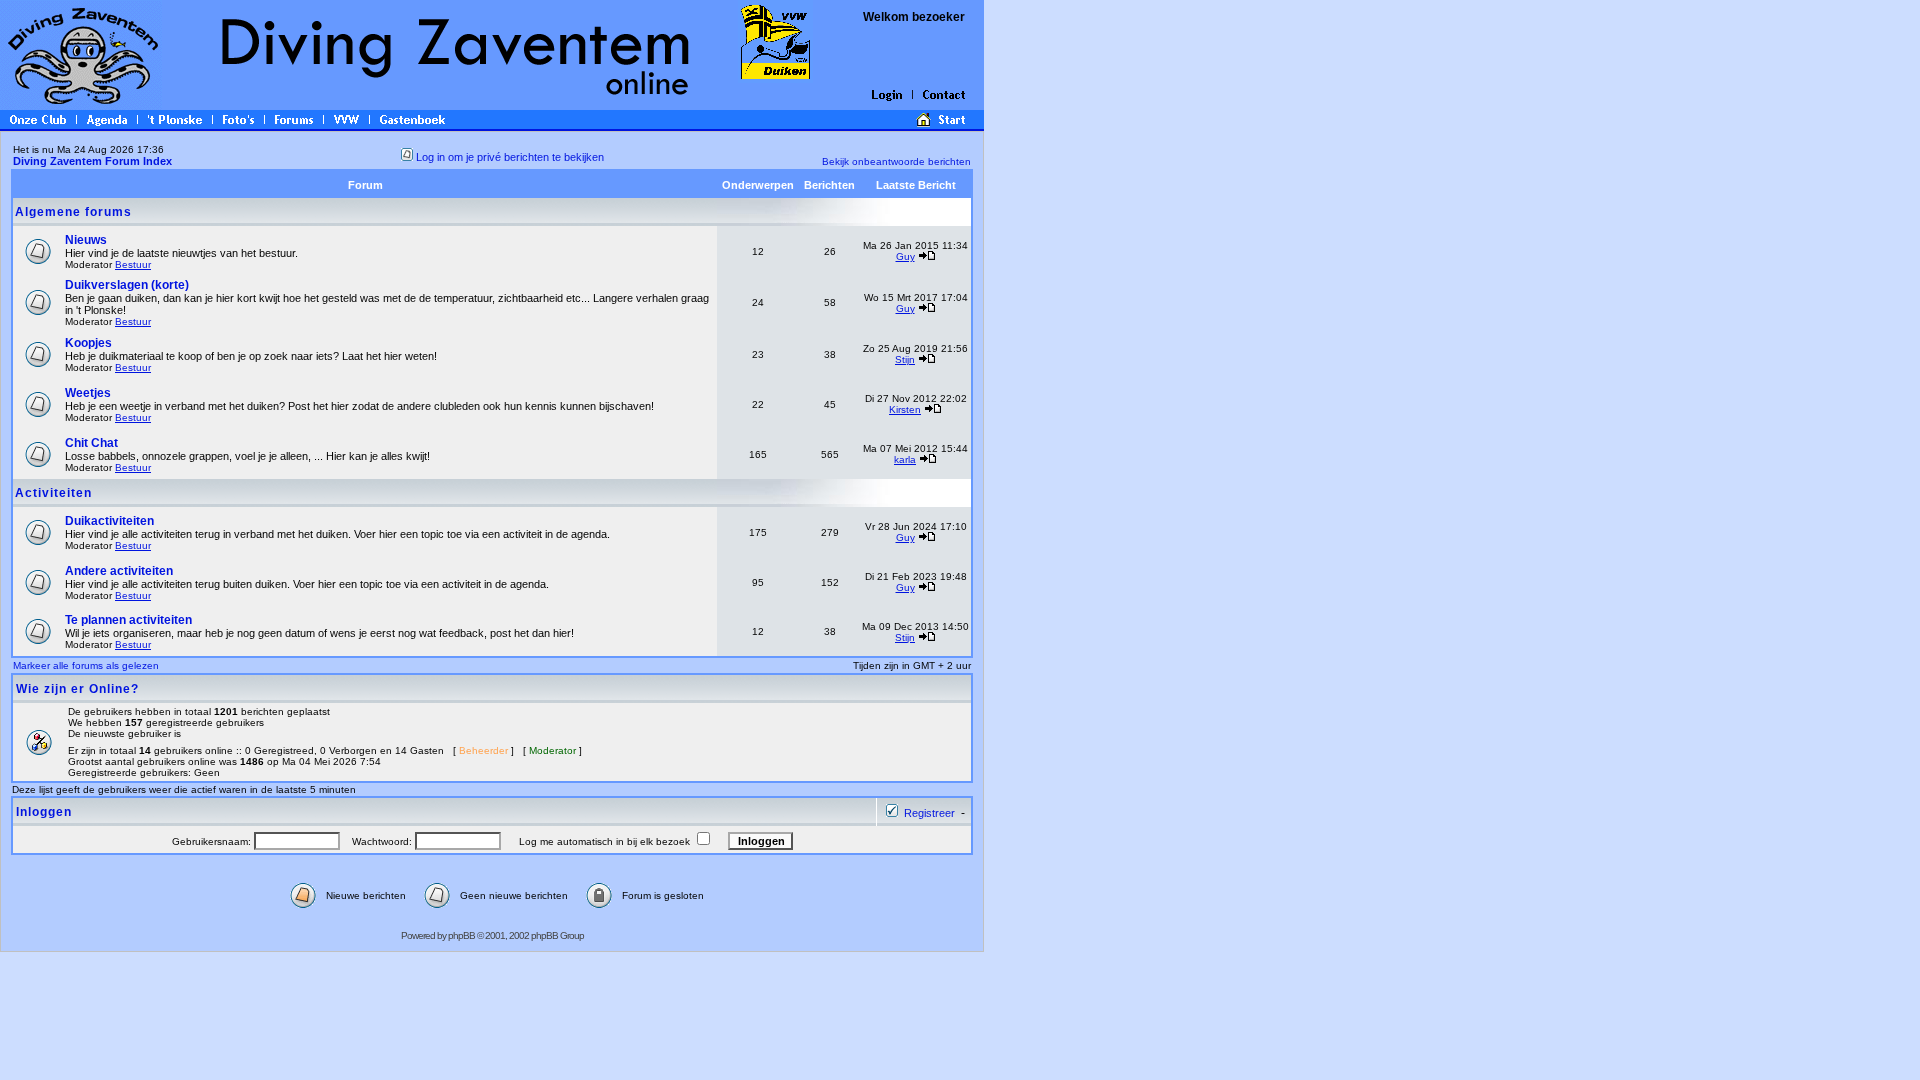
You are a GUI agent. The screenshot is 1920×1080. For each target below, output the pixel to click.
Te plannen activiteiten (128, 620)
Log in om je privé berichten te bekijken (510, 157)
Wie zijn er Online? (77, 689)
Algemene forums (73, 212)
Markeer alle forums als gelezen (86, 665)
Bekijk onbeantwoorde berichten (896, 161)
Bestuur (133, 264)
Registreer (929, 813)
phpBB (461, 935)
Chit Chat (91, 443)
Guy (905, 256)
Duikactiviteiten (109, 521)
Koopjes (88, 343)
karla (905, 459)
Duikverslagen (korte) (127, 285)
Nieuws (86, 240)
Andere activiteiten (119, 571)
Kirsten (905, 409)
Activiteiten (53, 493)
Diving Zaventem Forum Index (92, 161)
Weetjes (88, 393)
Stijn (905, 359)
